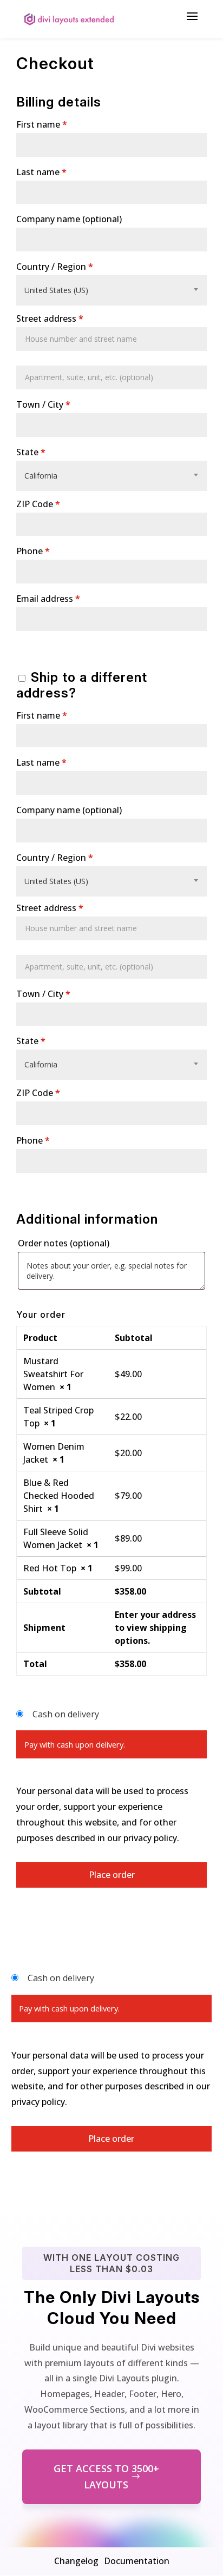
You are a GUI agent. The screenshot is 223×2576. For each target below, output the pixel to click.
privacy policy (150, 1838)
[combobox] (111, 290)
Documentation (137, 2561)
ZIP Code (38, 504)
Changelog (76, 2561)
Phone (33, 551)
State (31, 452)
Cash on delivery (66, 1714)
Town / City (43, 404)
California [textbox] (41, 476)
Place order (112, 1875)
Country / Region (55, 267)
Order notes (64, 1243)
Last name (41, 172)
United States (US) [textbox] (56, 290)
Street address (50, 318)
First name (42, 124)
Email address (48, 599)
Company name (69, 219)
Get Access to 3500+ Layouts (106, 2477)
